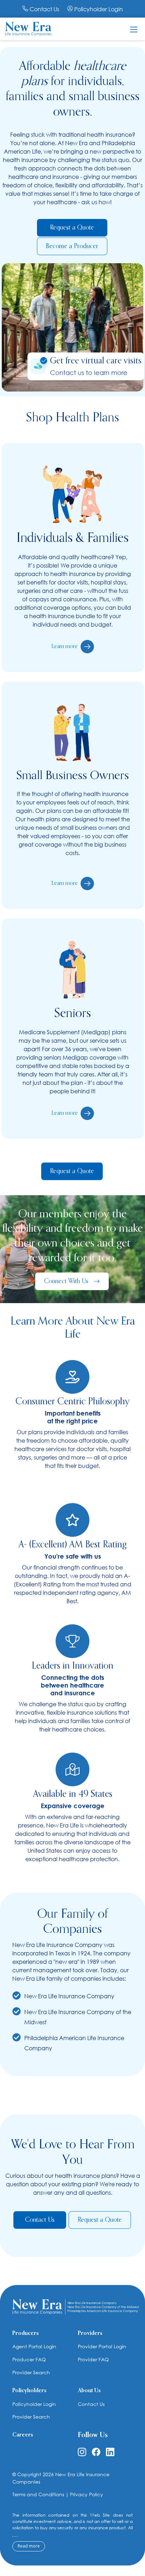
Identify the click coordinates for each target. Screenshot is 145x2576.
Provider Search (31, 2372)
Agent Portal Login (34, 2346)
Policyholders (29, 2391)
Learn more (65, 647)
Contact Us (44, 9)
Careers (23, 2435)
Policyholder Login (98, 9)
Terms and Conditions (38, 2494)
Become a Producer (72, 246)
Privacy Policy (87, 2494)
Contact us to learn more (89, 373)
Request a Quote (72, 228)
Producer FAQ (29, 2359)
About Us (89, 2391)
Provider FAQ (93, 2359)
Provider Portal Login (102, 2346)
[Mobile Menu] (134, 29)
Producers (26, 2334)
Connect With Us (69, 1281)
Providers (90, 2334)
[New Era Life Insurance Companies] (28, 28)
